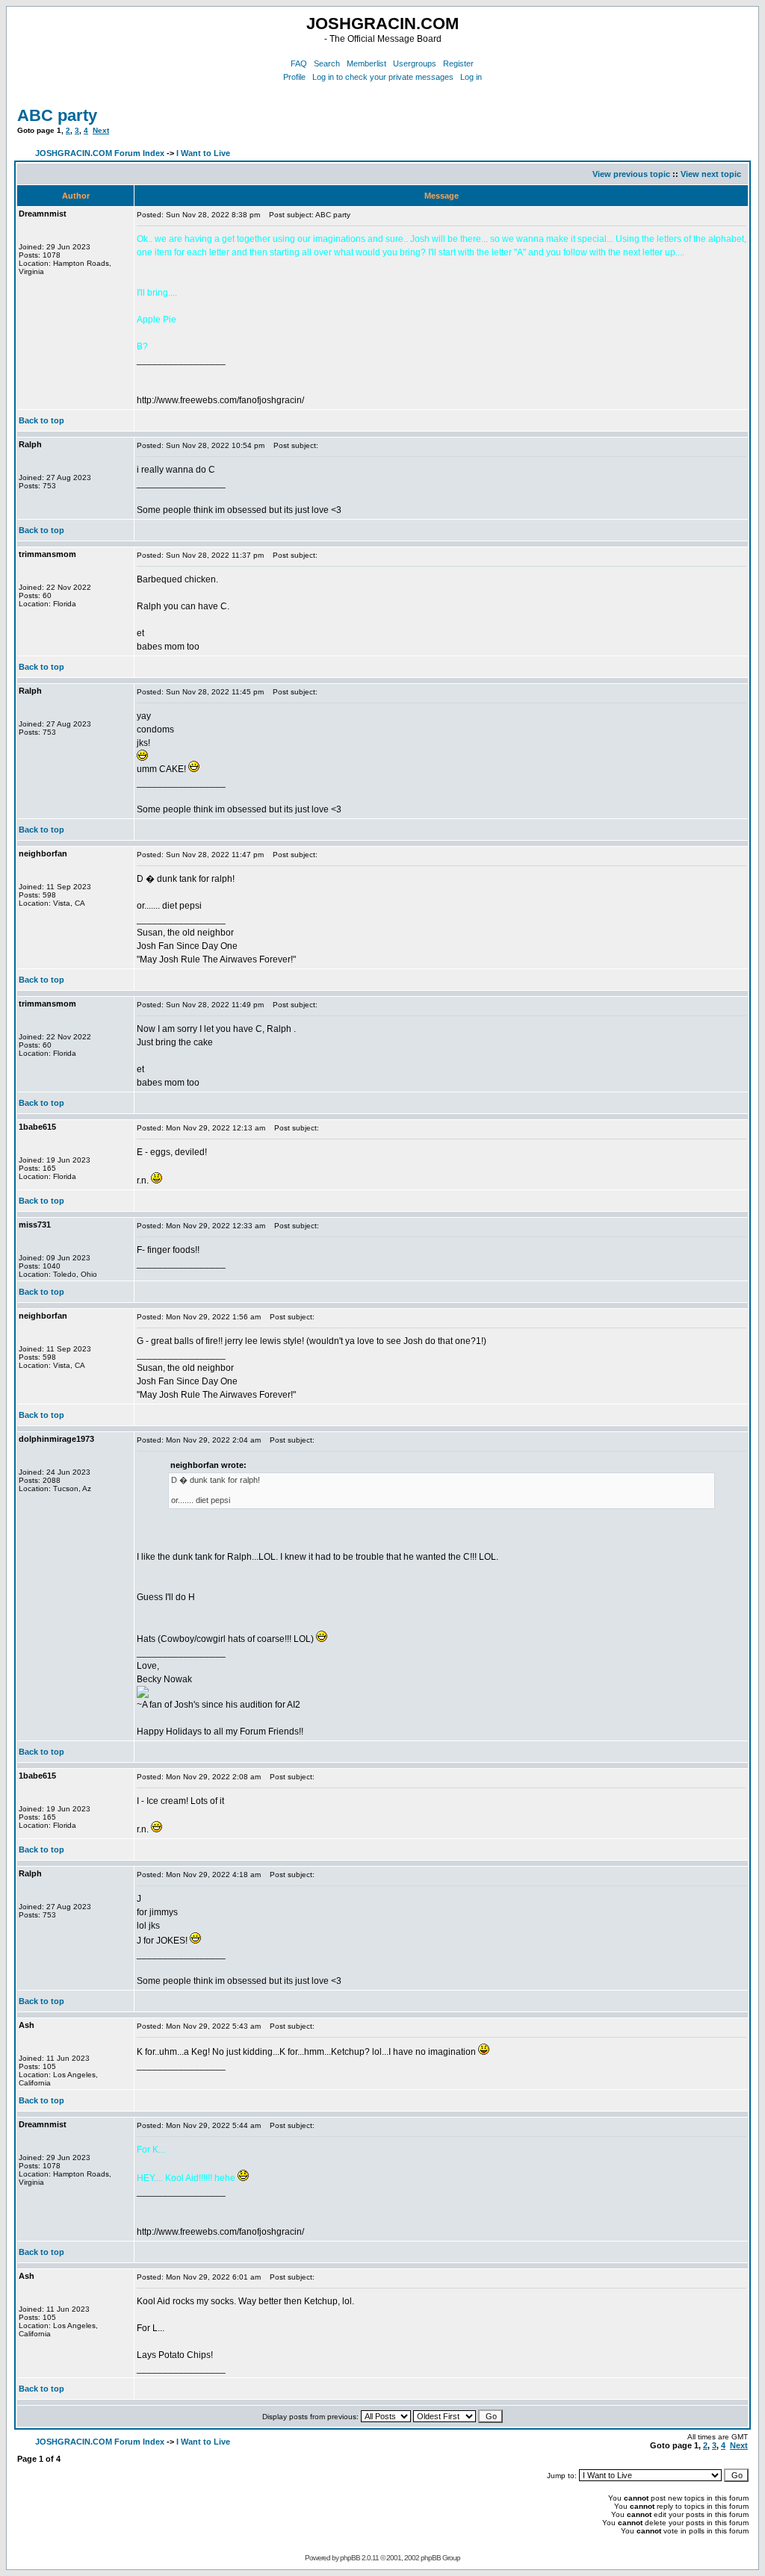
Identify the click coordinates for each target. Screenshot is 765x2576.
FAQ (299, 63)
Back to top (41, 420)
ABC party (57, 115)
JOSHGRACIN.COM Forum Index (100, 153)
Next (101, 130)
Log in (471, 77)
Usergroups (415, 63)
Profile (294, 77)
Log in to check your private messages (383, 77)
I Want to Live (203, 153)
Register (458, 63)
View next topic (711, 174)
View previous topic (631, 174)
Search (327, 63)
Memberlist (366, 63)
